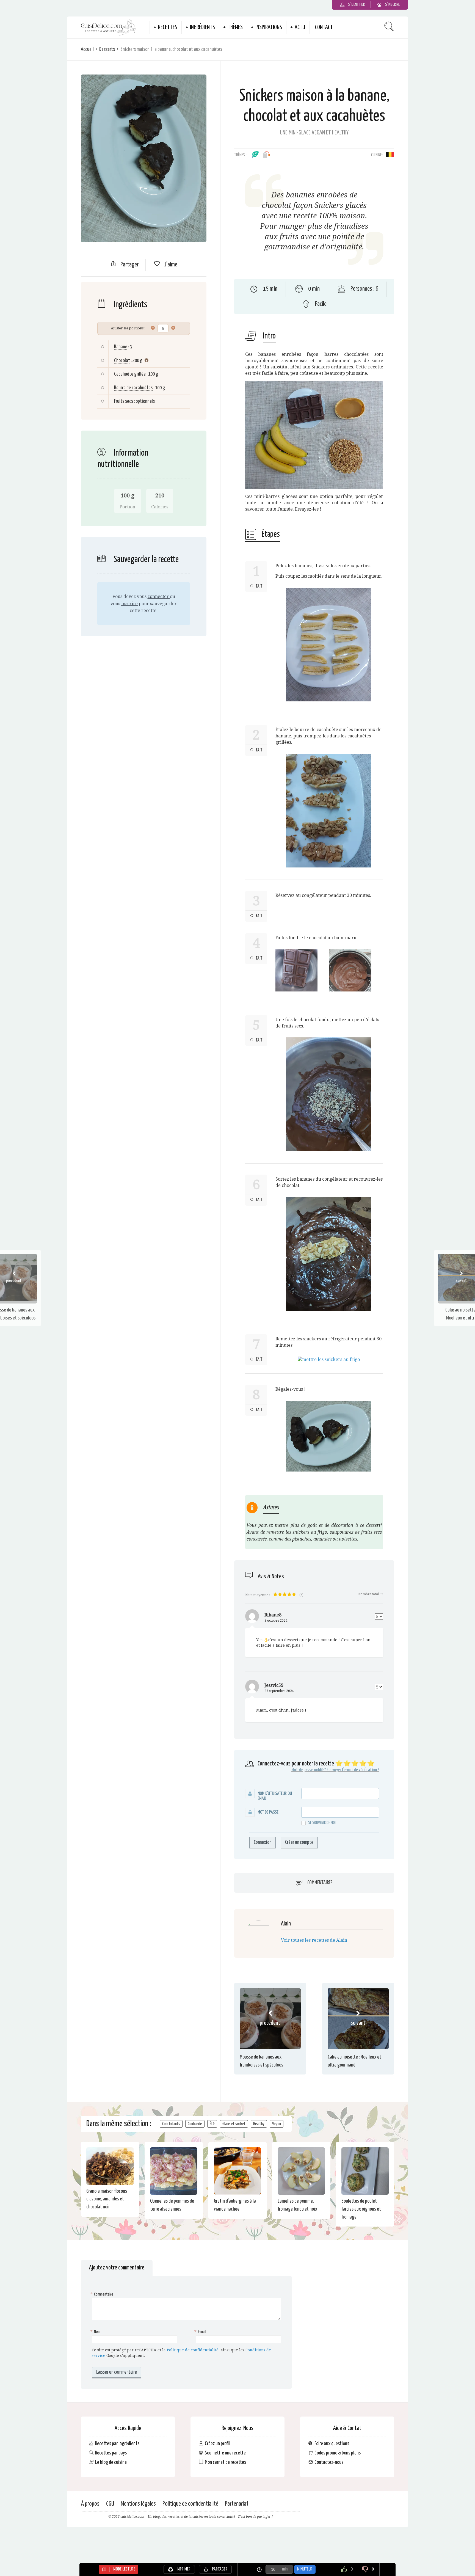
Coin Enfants (171, 2124)
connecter (159, 597)
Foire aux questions (332, 2444)
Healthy (259, 2124)
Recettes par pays (111, 2453)
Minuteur (305, 2569)
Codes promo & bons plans (338, 2453)
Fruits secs (124, 401)
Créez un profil (217, 2444)
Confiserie (195, 2124)
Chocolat (122, 361)
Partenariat (237, 2504)
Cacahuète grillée (130, 374)
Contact (324, 27)
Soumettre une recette (225, 2453)
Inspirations (269, 27)
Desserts (107, 49)
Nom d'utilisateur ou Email (275, 1796)
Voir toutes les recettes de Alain (314, 1940)
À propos (90, 2504)
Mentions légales (138, 2504)
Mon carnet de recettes (225, 2462)
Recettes (168, 27)
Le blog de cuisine (111, 2462)
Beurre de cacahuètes (133, 388)
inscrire (129, 604)
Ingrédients (202, 27)
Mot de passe (268, 1812)
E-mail (201, 2332)
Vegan (277, 2124)
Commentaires (320, 1883)
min (285, 2569)
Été (212, 2124)
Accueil (87, 49)
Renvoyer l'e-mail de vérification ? (353, 1770)
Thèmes (235, 27)
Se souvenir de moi (322, 1823)
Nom (96, 2332)
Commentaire (103, 2294)
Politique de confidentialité (193, 2350)
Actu (300, 27)
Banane (121, 347)
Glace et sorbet (234, 2124)
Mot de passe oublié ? (309, 1770)
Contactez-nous (329, 2462)
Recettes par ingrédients (117, 2444)
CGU (110, 2504)
